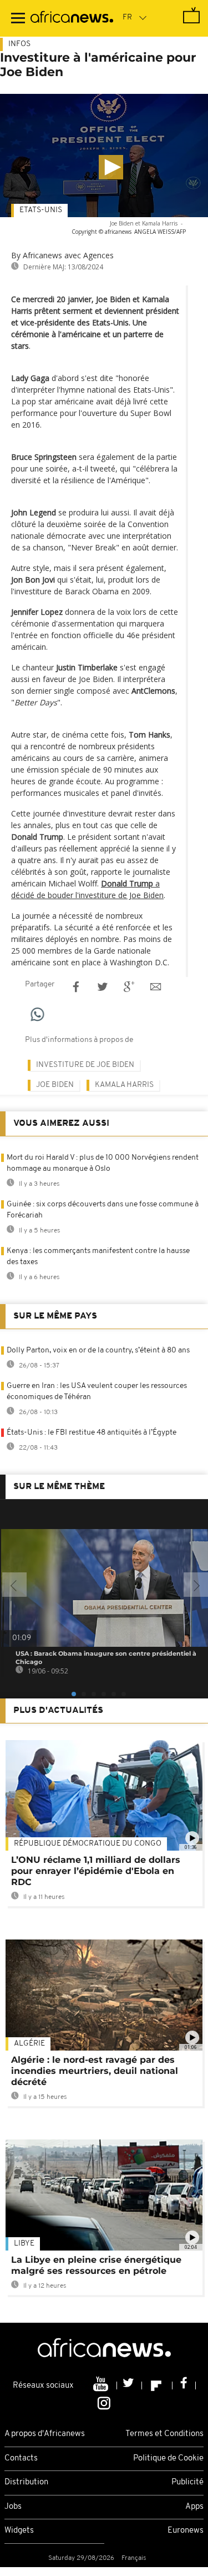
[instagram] (104, 2403)
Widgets (19, 2531)
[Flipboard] (157, 2385)
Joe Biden (55, 1085)
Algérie (29, 2044)
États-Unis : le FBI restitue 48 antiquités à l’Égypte (92, 1433)
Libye (24, 2244)
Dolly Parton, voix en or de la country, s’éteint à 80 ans (98, 1350)
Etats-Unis (41, 210)
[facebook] (184, 2385)
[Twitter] (130, 2385)
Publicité (187, 2482)
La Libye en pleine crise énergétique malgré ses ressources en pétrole (96, 2265)
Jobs (13, 2507)
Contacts (21, 2459)
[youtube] (102, 2385)
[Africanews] (72, 18)
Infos (19, 44)
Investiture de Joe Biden (85, 1065)
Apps (194, 2507)
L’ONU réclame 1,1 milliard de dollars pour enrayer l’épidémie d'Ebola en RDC (96, 1871)
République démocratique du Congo (88, 1844)
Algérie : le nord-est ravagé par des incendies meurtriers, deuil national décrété (95, 2071)
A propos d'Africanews (45, 2434)
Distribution (26, 2482)
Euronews (186, 2531)
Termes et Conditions (164, 2434)
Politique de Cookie (168, 2459)
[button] (111, 167)
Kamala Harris (124, 1085)
